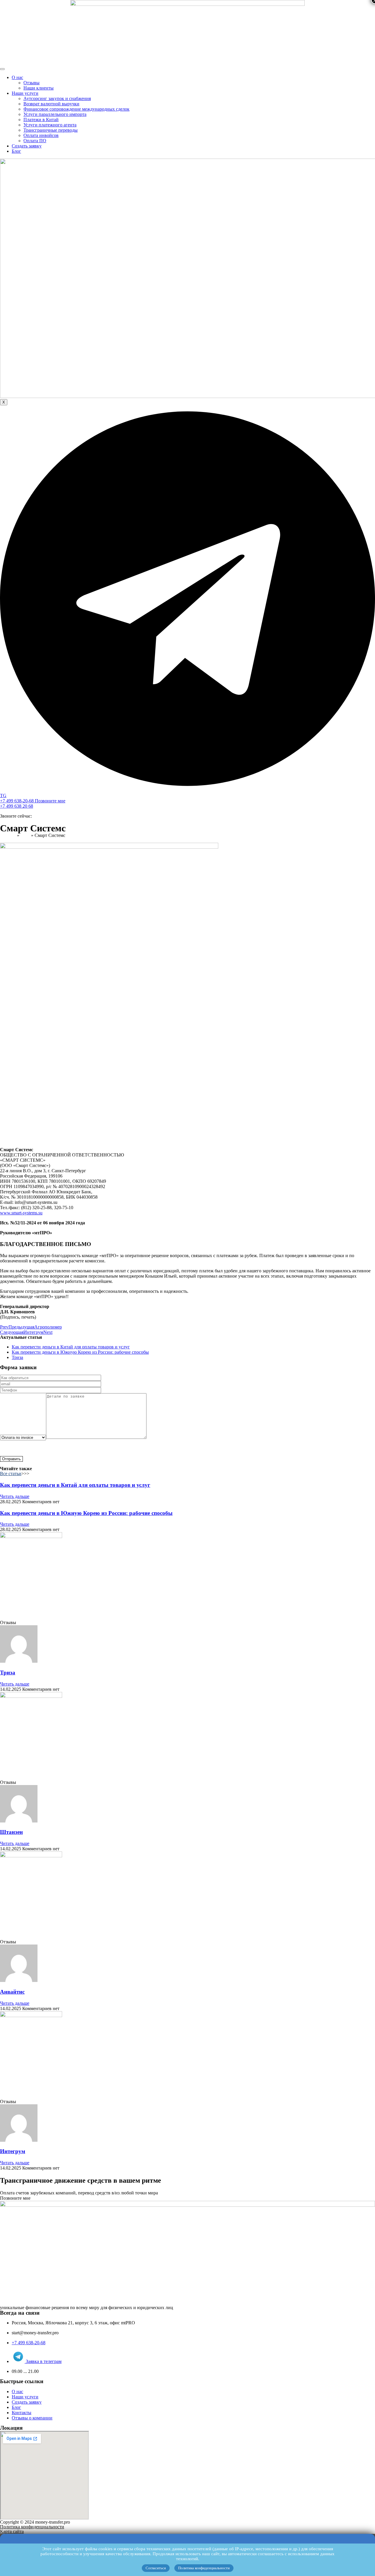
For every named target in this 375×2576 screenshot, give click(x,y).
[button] (15, 2198)
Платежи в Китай (41, 120)
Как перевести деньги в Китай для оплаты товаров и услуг (75, 1485)
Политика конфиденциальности (204, 2568)
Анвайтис (12, 1992)
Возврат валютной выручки (51, 104)
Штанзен (11, 1832)
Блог (16, 151)
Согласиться (156, 2568)
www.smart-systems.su (21, 1213)
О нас (17, 77)
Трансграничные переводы (51, 130)
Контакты (22, 2413)
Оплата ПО (35, 141)
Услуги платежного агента (50, 125)
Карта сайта (12, 2531)
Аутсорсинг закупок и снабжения (57, 98)
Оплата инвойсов (41, 135)
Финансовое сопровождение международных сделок (76, 109)
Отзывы (31, 83)
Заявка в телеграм (43, 2361)
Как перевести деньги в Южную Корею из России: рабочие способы (86, 1513)
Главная (8, 835)
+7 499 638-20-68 (17, 801)
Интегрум (13, 2151)
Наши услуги (25, 93)
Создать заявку (27, 146)
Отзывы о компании (32, 2418)
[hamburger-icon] (2, 69)
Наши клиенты (39, 88)
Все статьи (11, 1474)
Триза (8, 1673)
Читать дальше (15, 1496)
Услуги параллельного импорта (55, 114)
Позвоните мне (50, 801)
